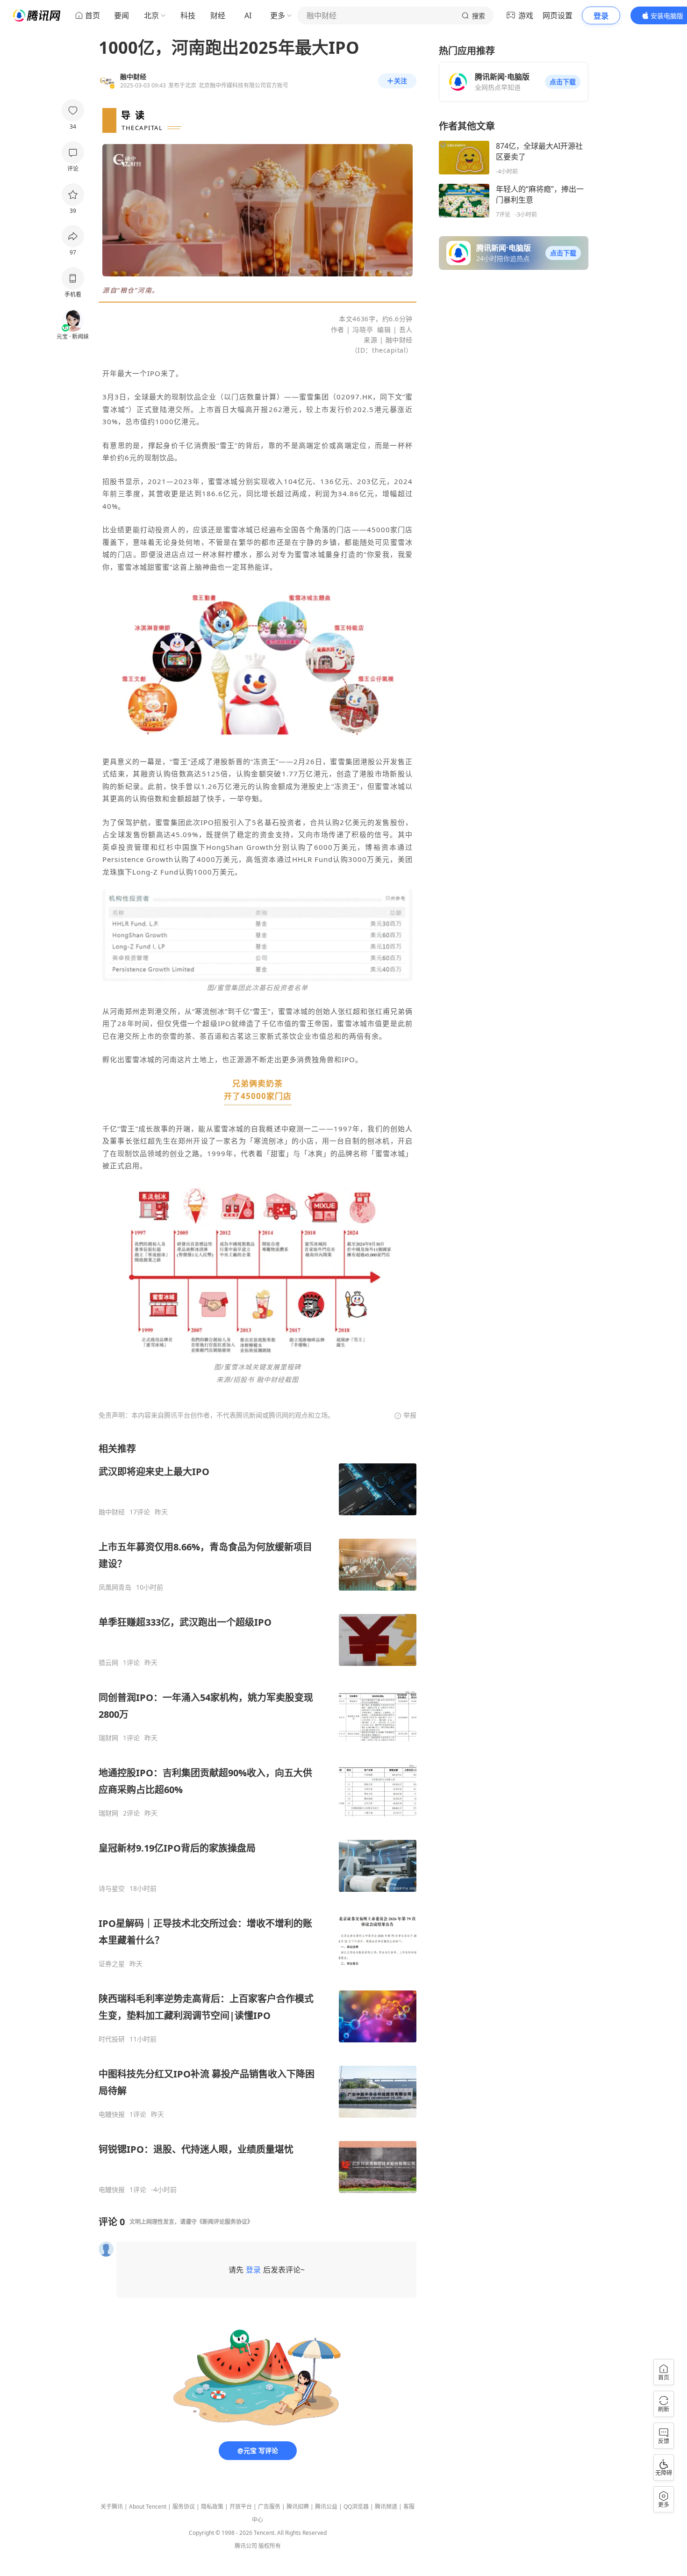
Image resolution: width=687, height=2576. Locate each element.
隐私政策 (212, 2507)
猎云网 (108, 1663)
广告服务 (269, 2507)
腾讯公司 (246, 2546)
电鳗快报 (112, 2114)
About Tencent (148, 2507)
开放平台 (241, 2507)
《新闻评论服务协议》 (225, 2222)
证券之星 (112, 1964)
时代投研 (112, 2039)
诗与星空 (112, 1889)
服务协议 (184, 2507)
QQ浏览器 (356, 2507)
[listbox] (258, 1818)
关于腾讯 (112, 2507)
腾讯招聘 (298, 2507)
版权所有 (270, 2546)
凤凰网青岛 (115, 1587)
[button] (563, 82)
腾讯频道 (386, 2507)
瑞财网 (108, 1738)
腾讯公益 (326, 2507)
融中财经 (112, 1512)
